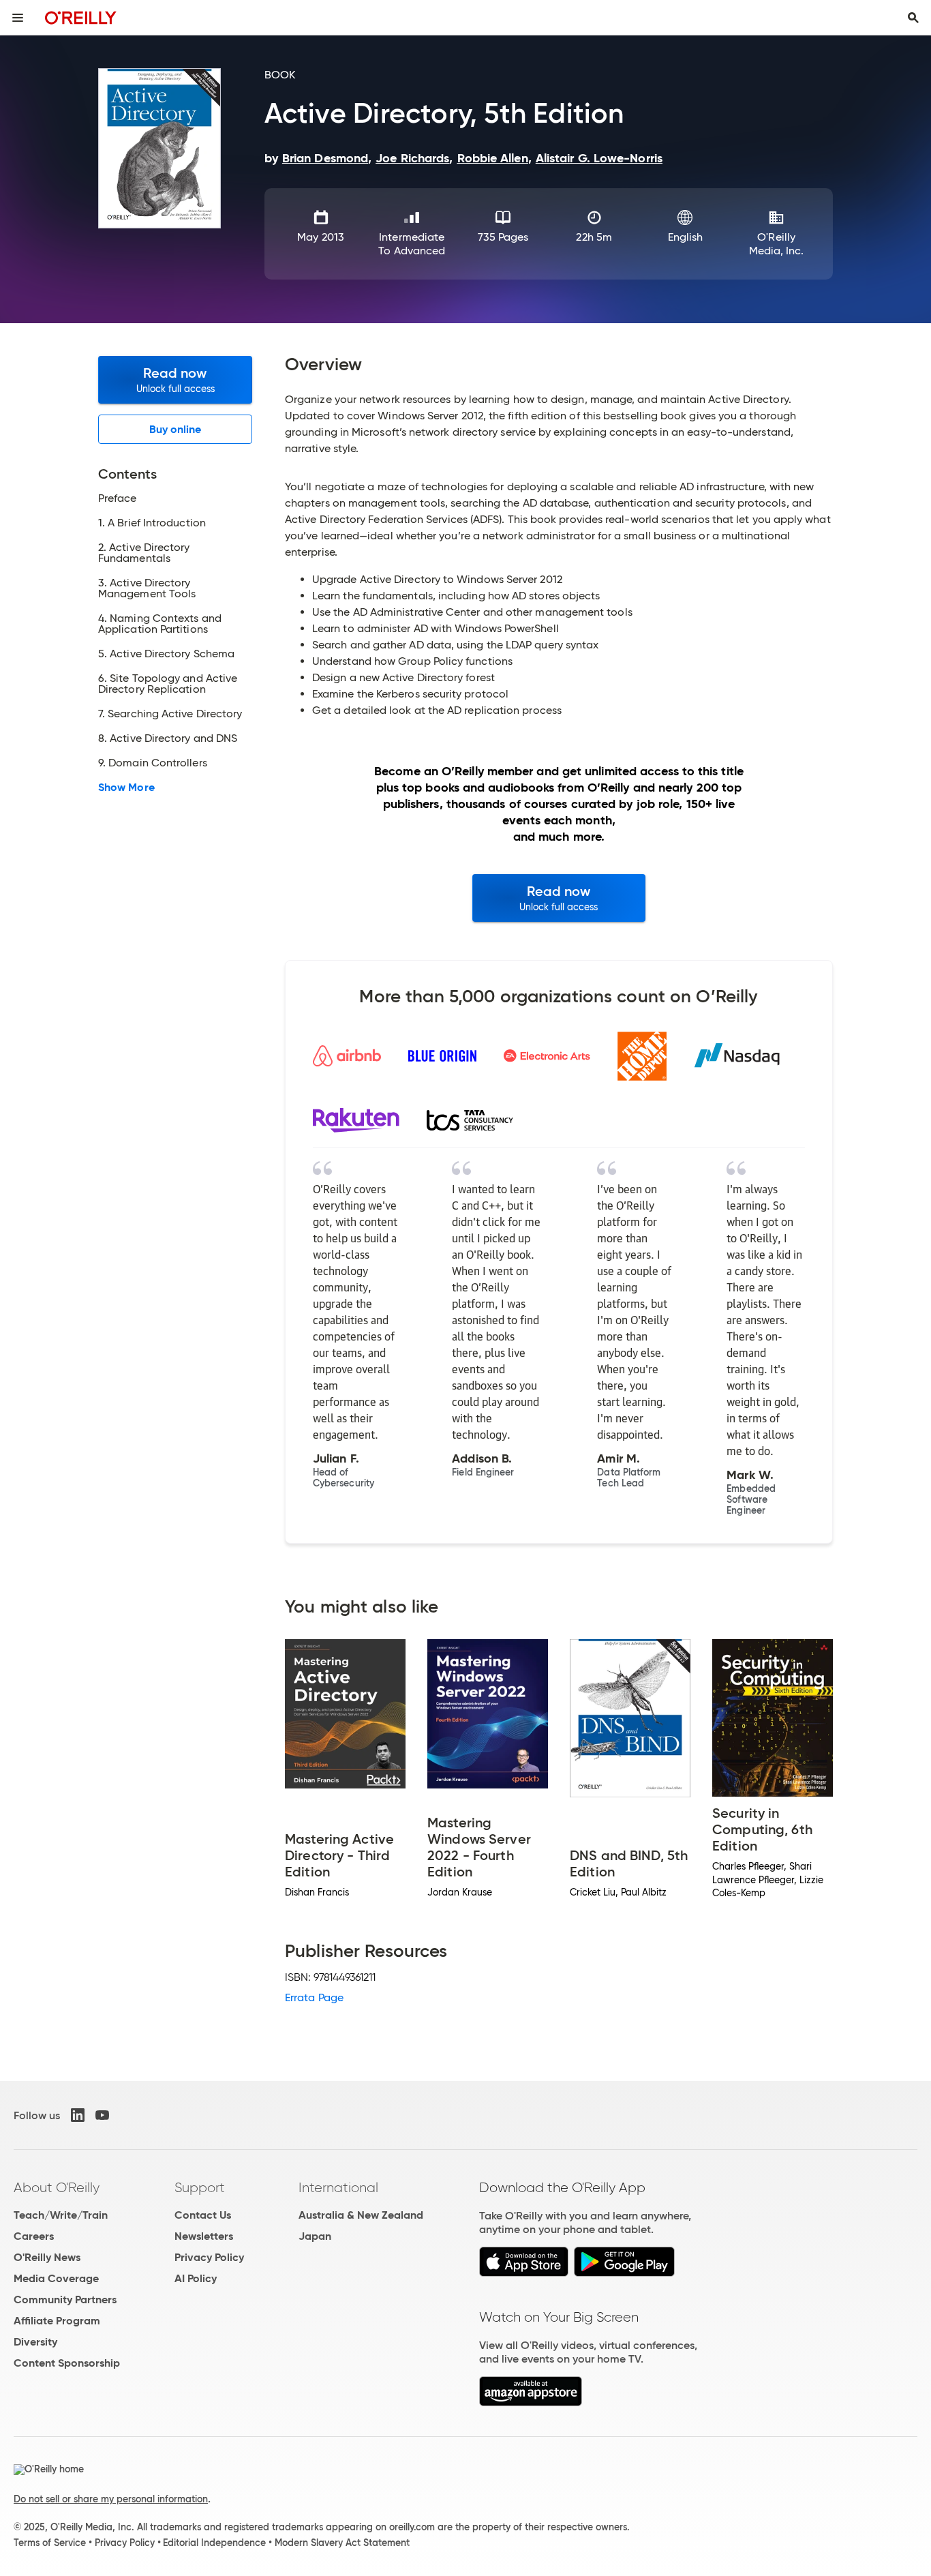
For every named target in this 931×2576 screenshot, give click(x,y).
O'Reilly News (47, 2257)
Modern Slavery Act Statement (342, 2543)
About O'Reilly (57, 2187)
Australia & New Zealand (361, 2215)
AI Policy (196, 2278)
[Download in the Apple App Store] (524, 2273)
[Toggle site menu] (18, 18)
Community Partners (65, 2300)
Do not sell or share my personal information (111, 2499)
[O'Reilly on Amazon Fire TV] (531, 2402)
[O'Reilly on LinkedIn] (78, 2115)
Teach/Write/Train (61, 2215)
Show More (126, 788)
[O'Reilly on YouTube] (102, 2115)
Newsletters (204, 2236)
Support (200, 2187)
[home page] (81, 17)
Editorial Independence (214, 2543)
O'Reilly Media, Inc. (777, 244)
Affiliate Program (57, 2321)
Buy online (175, 429)
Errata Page (314, 1997)
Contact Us (203, 2215)
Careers (34, 2236)
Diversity (35, 2342)
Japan (315, 2236)
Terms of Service (50, 2543)
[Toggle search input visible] (913, 18)
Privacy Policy (209, 2257)
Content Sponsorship (67, 2363)
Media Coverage (56, 2278)
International (338, 2187)
